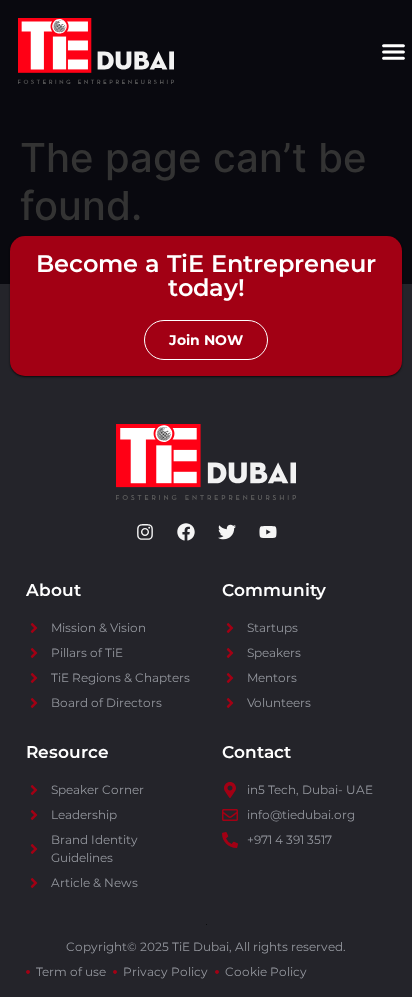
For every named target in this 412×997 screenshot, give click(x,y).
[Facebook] (186, 532)
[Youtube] (268, 532)
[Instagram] (145, 532)
